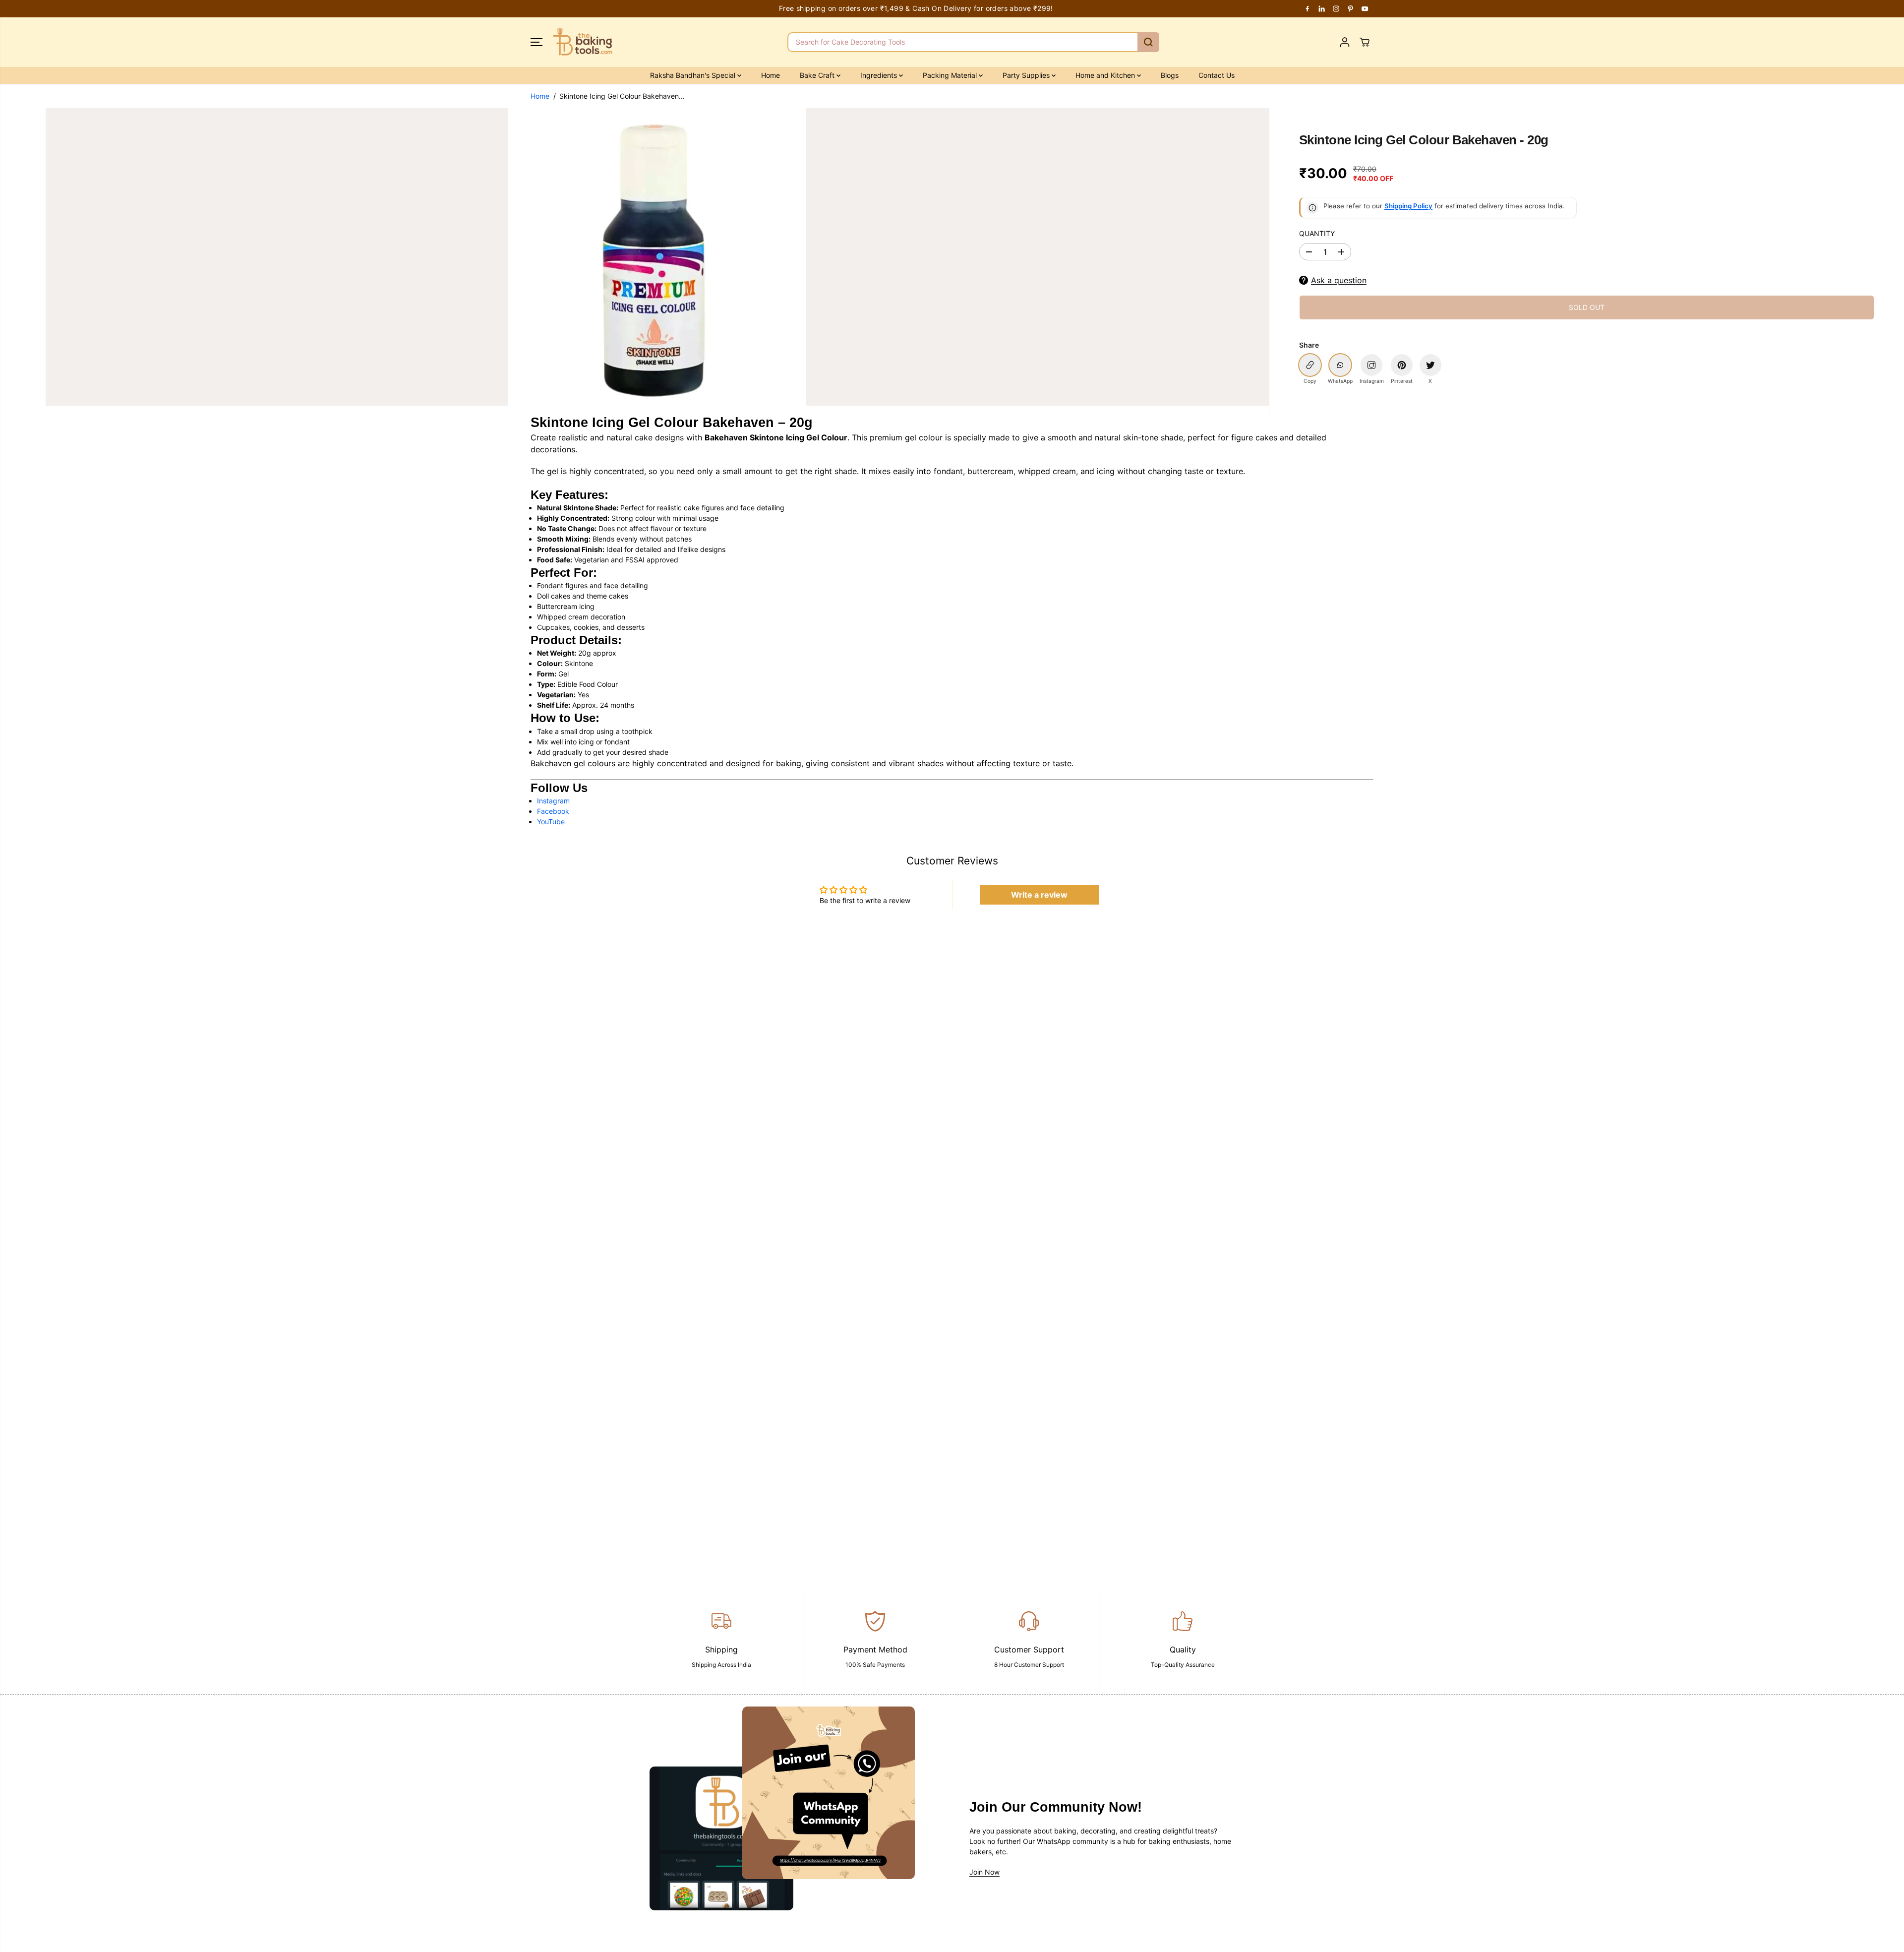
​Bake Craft (818, 75)
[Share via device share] (1371, 365)
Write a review (1039, 895)
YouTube (551, 822)
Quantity (1317, 233)
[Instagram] (1336, 8)
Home (771, 75)
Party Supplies (1027, 75)
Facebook (553, 811)
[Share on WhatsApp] (1340, 365)
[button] (536, 42)
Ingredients (880, 75)
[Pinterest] (1351, 8)
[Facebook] (1308, 8)
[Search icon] (1148, 42)
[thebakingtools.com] (583, 42)
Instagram (553, 801)
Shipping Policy (1408, 206)
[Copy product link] (1310, 365)
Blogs (1170, 75)
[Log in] (1345, 42)
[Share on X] (1430, 365)
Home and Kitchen (1106, 75)
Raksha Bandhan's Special (694, 75)
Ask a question (1339, 280)
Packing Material (951, 75)
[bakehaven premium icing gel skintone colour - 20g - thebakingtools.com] (657, 257)
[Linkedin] (1322, 8)
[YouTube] (1365, 8)
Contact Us (1217, 75)
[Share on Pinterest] (1402, 365)
